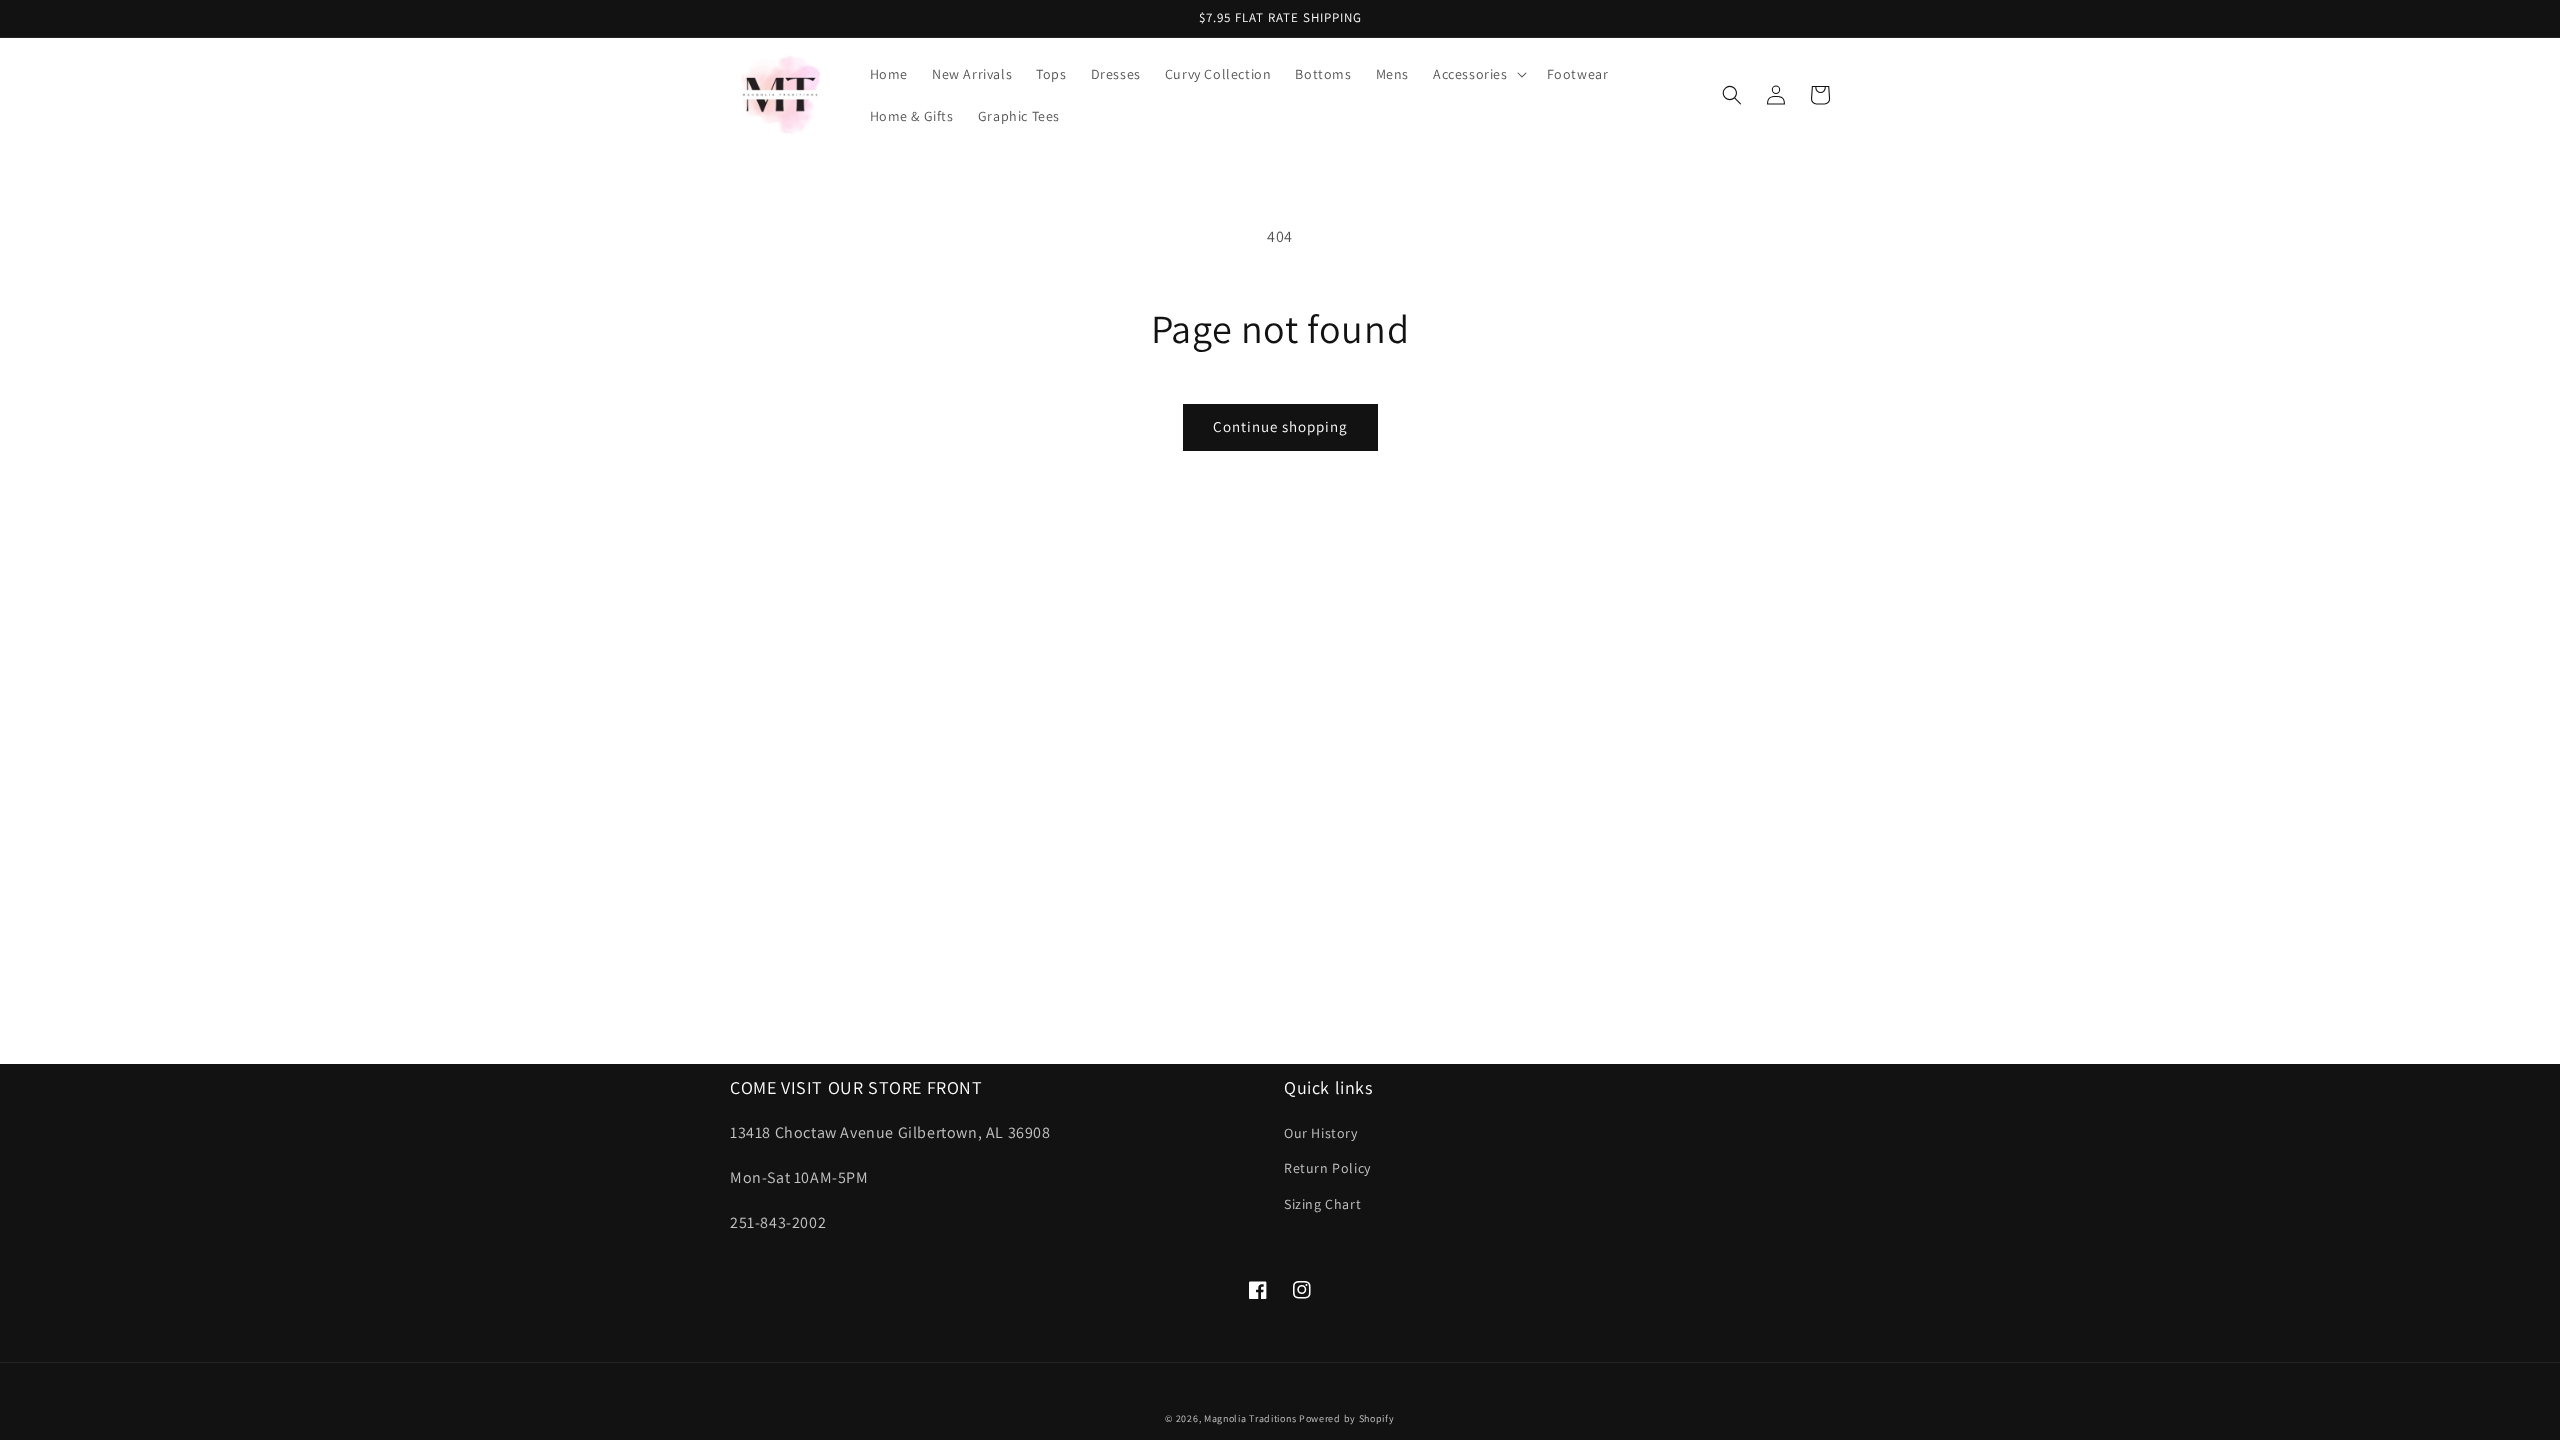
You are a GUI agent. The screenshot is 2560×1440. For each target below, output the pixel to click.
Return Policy (1327, 1168)
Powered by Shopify (1347, 1418)
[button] (1478, 74)
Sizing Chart (1322, 1204)
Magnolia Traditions (1250, 1418)
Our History (1321, 1133)
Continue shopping (1280, 426)
